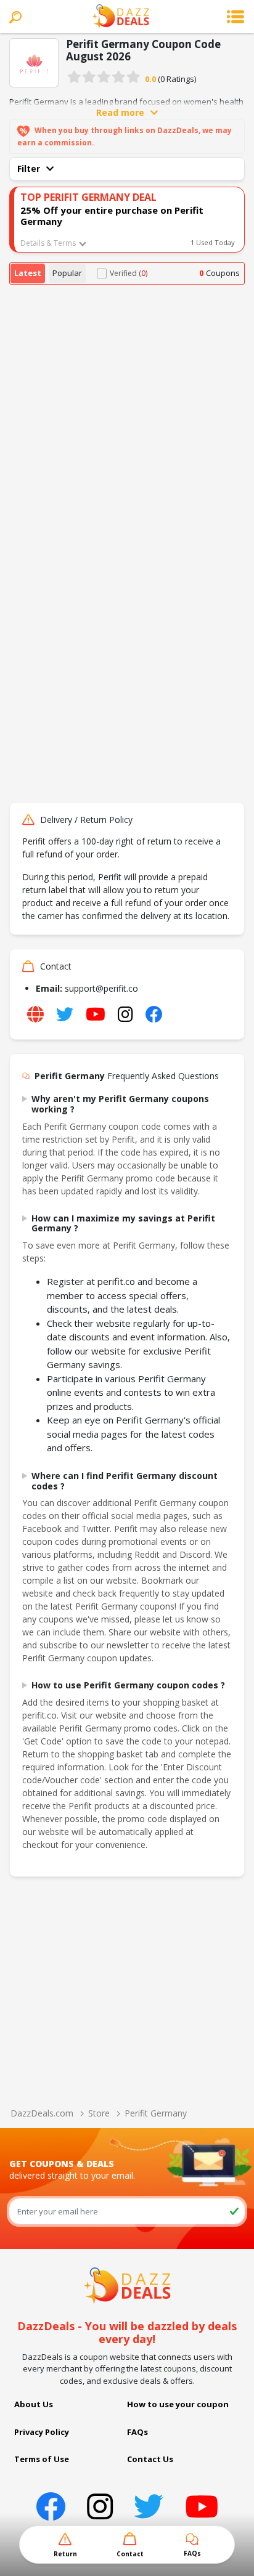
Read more (120, 112)
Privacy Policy (42, 2432)
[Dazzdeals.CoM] (127, 2285)
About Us (34, 2404)
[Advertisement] (127, 418)
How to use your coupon (178, 2404)
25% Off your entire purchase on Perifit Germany (112, 216)
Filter (29, 168)
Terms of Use (42, 2459)
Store (99, 2113)
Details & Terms (48, 243)
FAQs (137, 2432)
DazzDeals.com (42, 2113)
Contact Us (150, 2459)
